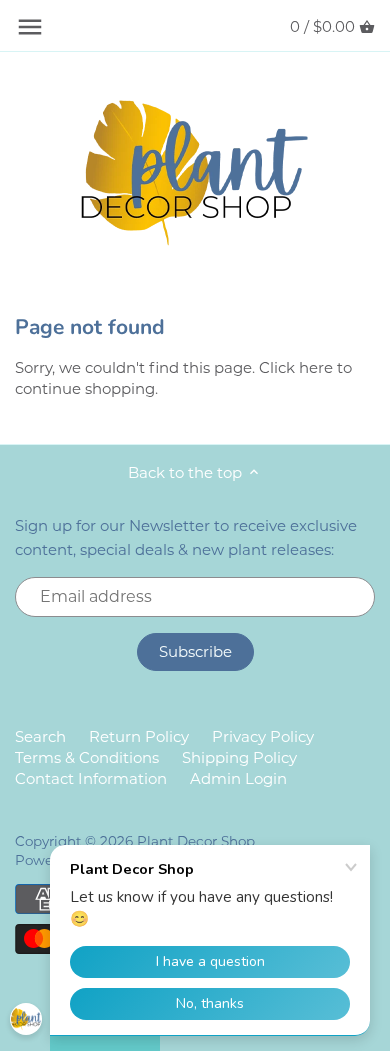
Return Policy (139, 736)
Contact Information (91, 778)
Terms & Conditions (87, 757)
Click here (296, 367)
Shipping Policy (239, 757)
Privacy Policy (263, 736)
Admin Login (238, 778)
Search (40, 736)
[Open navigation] (30, 27)
